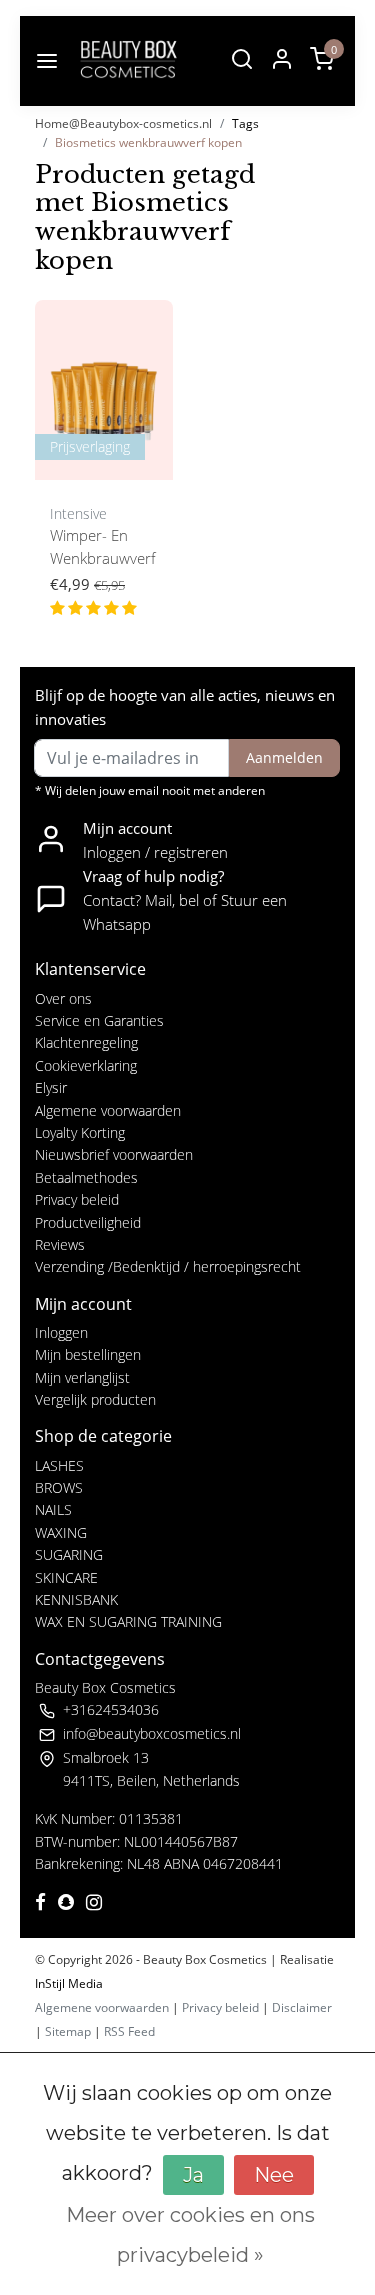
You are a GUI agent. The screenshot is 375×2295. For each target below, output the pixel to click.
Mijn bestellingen (88, 1354)
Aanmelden (284, 757)
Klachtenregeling (86, 1042)
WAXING (61, 1532)
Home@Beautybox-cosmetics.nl (123, 123)
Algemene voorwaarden (108, 1110)
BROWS (59, 1487)
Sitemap (68, 2031)
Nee (274, 2175)
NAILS (53, 1509)
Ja (193, 2175)
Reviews (60, 1244)
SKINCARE (66, 1577)
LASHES (59, 1465)
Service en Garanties (99, 1020)
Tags (245, 123)
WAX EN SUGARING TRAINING (128, 1621)
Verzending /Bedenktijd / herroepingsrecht (168, 1266)
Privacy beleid (77, 1199)
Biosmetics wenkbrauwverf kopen (148, 142)
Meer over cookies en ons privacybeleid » (190, 2235)
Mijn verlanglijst (82, 1377)
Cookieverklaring (86, 1065)
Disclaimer (302, 2007)
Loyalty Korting (80, 1132)
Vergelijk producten (95, 1399)
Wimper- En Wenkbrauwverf (103, 546)
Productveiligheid (88, 1222)
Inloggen (61, 1332)
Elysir (51, 1087)
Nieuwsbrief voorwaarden (114, 1154)
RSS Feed (129, 2031)
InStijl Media (69, 1983)
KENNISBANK (76, 1599)
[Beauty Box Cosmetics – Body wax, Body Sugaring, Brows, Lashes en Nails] (127, 61)
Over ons (63, 998)
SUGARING (69, 1554)
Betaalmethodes (86, 1177)
